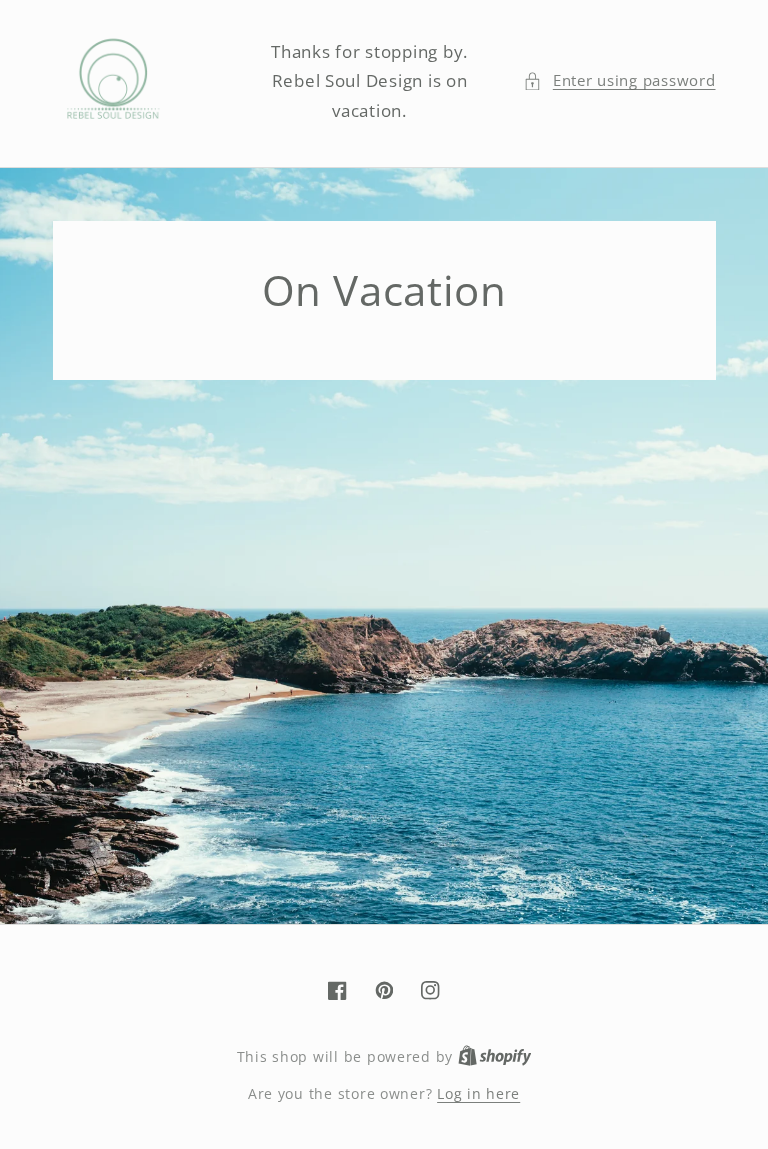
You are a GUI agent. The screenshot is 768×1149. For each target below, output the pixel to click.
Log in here (478, 1093)
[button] (619, 81)
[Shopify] (495, 1056)
